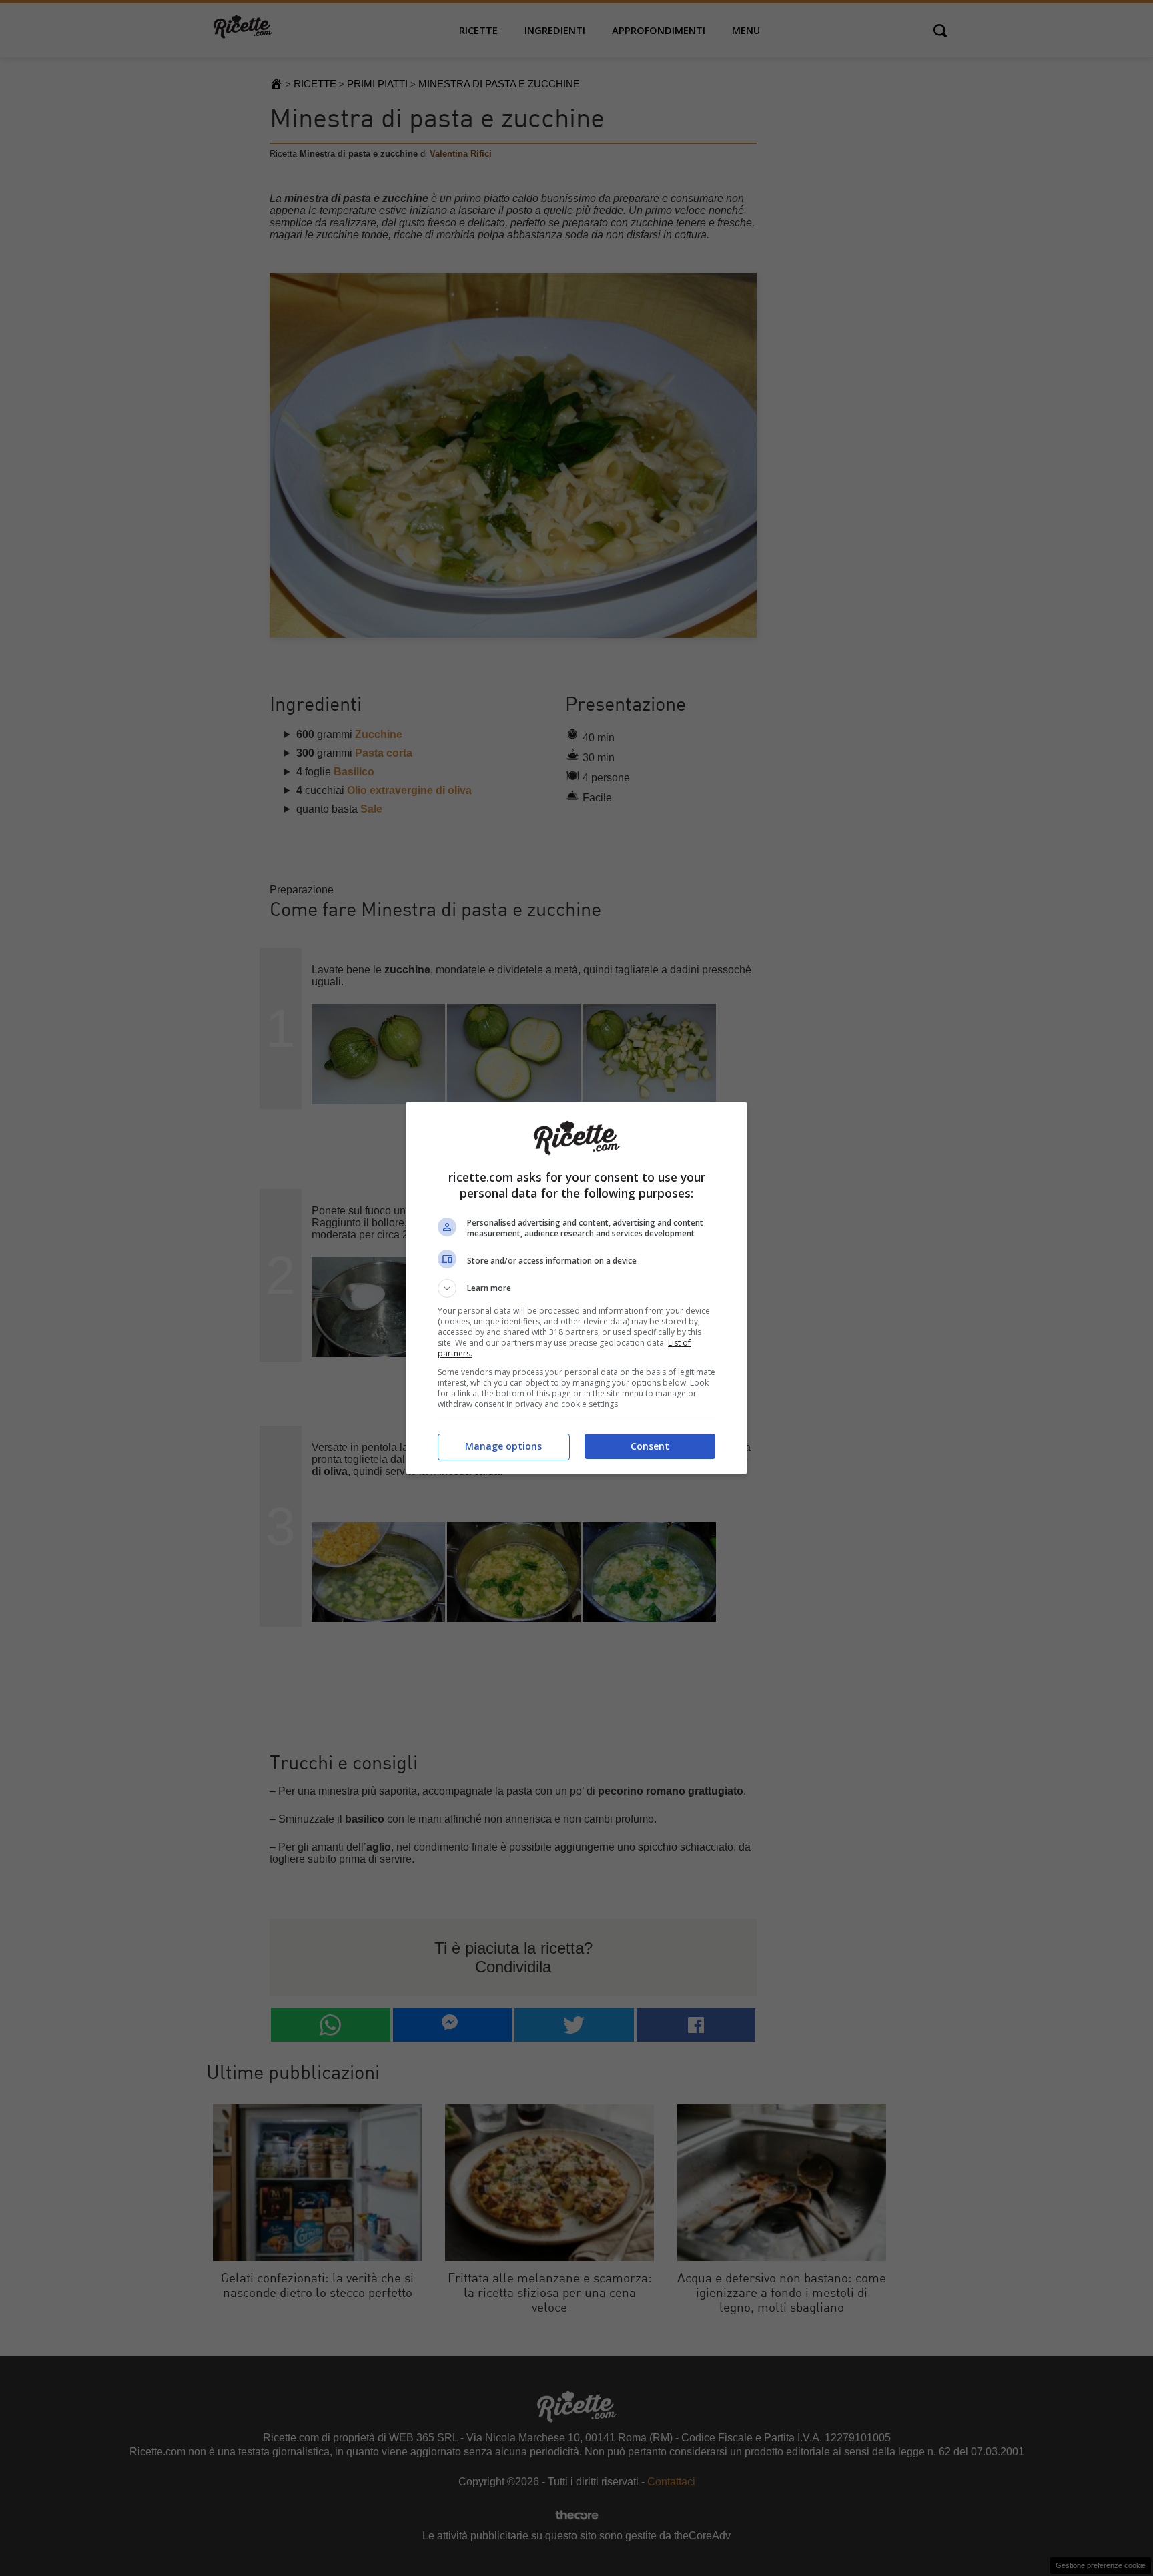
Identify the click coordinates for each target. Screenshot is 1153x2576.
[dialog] (576, 1288)
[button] (576, 1288)
